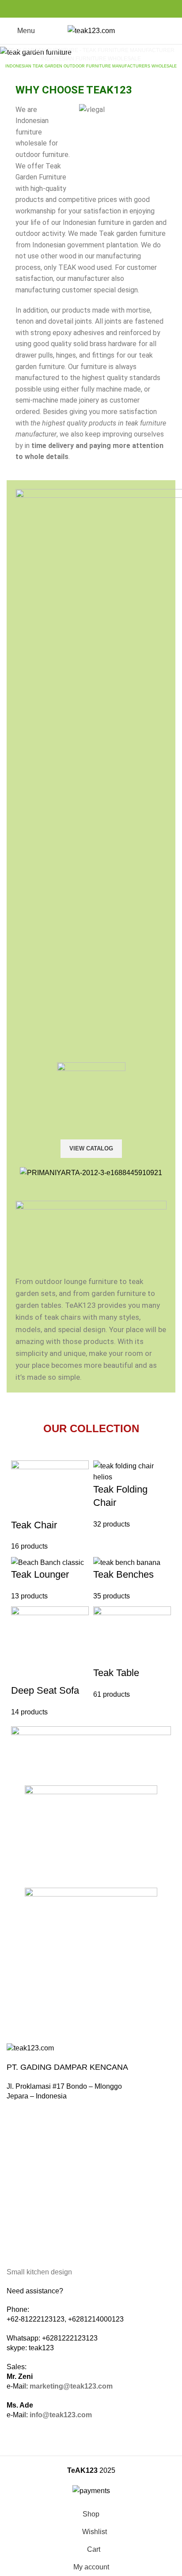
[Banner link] (91, 52)
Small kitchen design (39, 2272)
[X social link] (81, 9)
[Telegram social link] (112, 9)
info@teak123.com (61, 2415)
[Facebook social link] (71, 9)
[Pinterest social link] (91, 9)
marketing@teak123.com (71, 2386)
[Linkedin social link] (101, 9)
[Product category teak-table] (91, 1589)
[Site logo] (91, 30)
